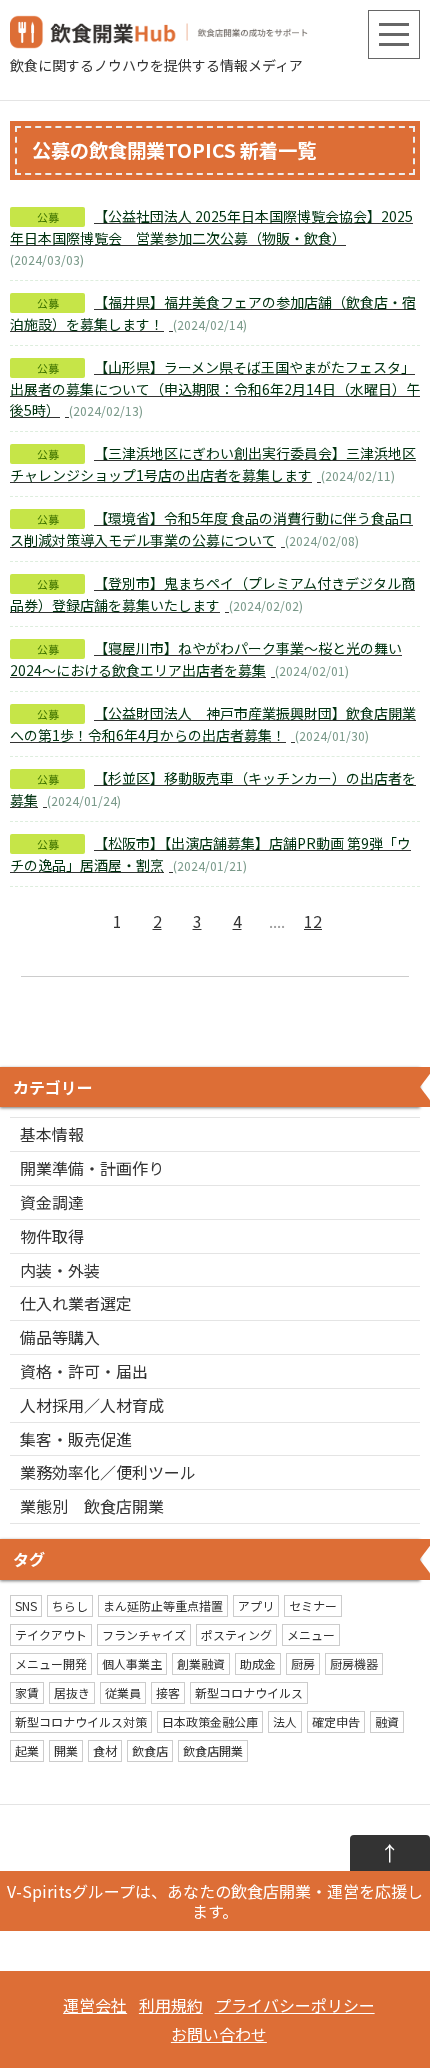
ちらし (70, 1605)
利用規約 (171, 2005)
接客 (168, 1692)
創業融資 (201, 1663)
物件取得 (52, 1236)
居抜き (72, 1692)
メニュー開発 (51, 1663)
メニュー (311, 1634)
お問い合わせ (219, 2034)
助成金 (258, 1663)
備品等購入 (60, 1337)
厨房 (303, 1663)
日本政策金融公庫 (210, 1721)
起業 (27, 1750)
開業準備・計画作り (92, 1168)
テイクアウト (51, 1634)
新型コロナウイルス (249, 1692)
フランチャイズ (144, 1634)
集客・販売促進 (76, 1439)
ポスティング (236, 1634)
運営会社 (95, 2005)
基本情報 (52, 1134)
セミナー (313, 1605)
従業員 (123, 1692)
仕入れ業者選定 (76, 1303)
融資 (387, 1721)
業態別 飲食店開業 (92, 1506)
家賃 (27, 1692)
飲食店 (150, 1750)
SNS (26, 1605)
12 (313, 921)
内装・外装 (60, 1270)
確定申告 (336, 1721)
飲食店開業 (213, 1750)
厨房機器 (354, 1663)
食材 (105, 1750)
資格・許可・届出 (84, 1371)
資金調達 (52, 1202)
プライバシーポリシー (295, 2005)
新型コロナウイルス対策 (81, 1721)
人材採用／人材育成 (92, 1405)
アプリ (256, 1605)
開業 (66, 1750)
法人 (285, 1721)
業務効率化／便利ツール (108, 1472)
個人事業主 (132, 1663)
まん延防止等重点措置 (163, 1605)
